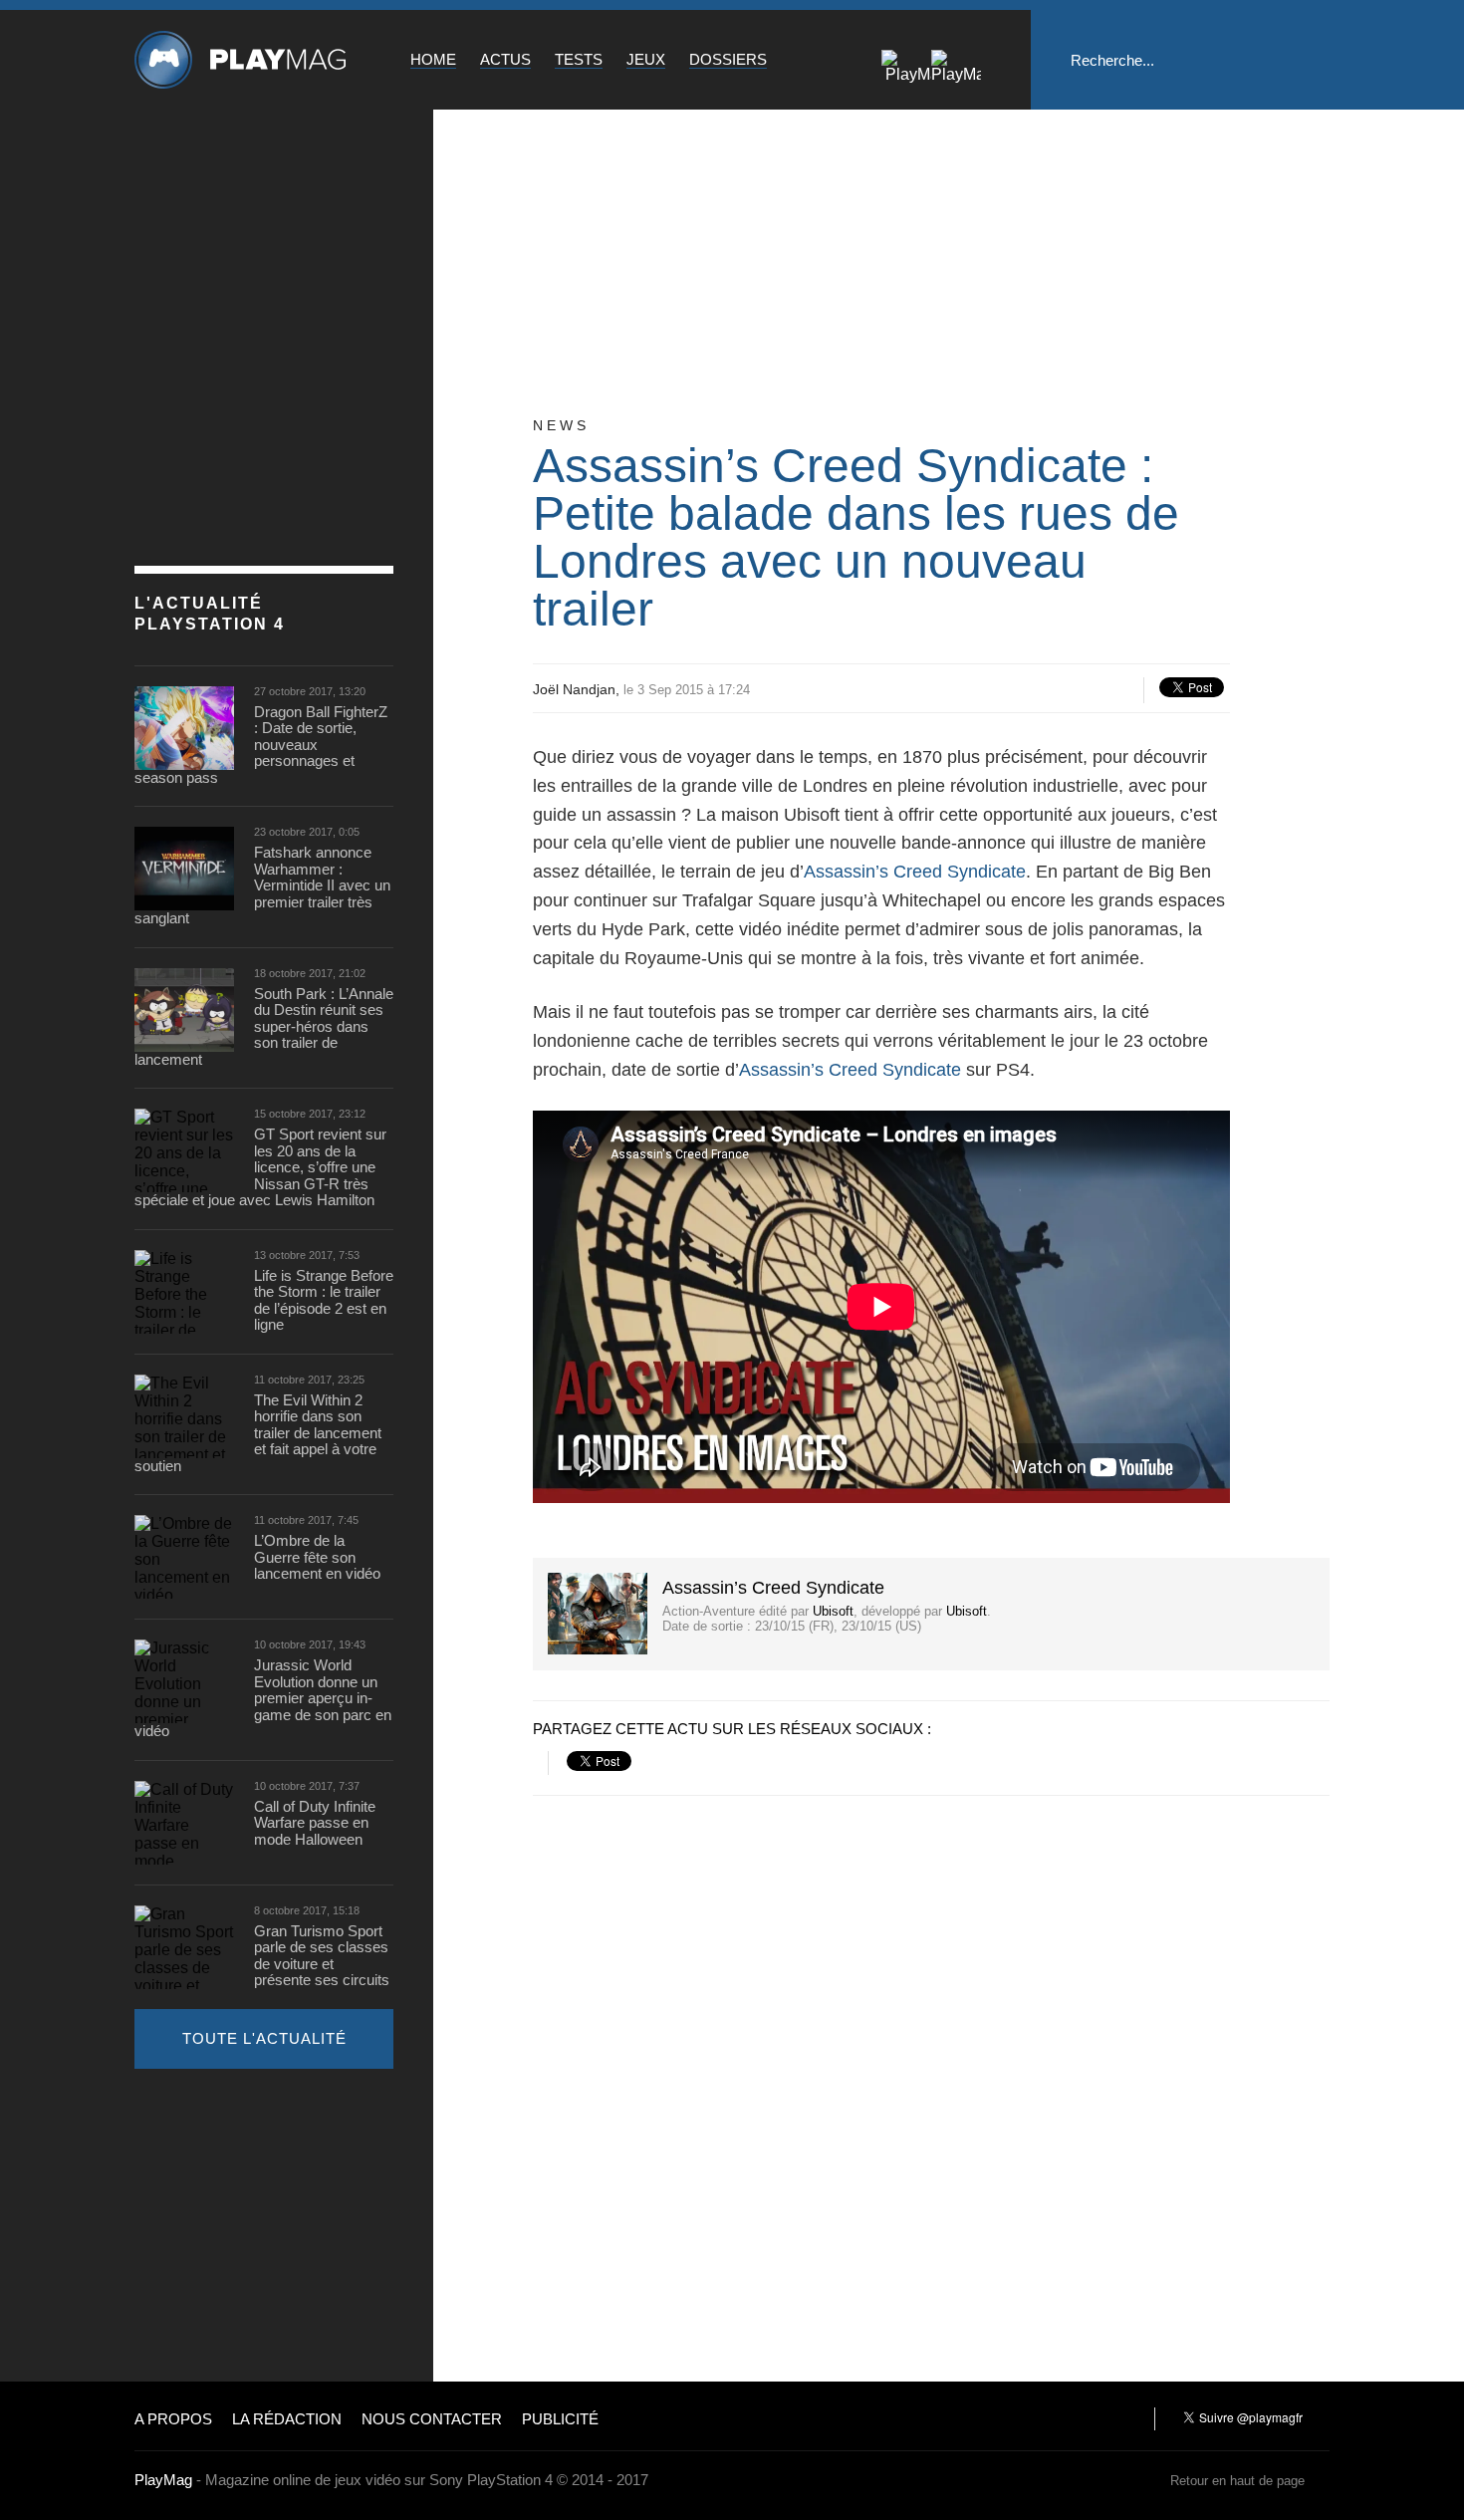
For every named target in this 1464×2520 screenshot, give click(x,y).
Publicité (560, 2419)
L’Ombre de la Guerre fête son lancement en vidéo (317, 1557)
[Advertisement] (284, 2223)
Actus (505, 59)
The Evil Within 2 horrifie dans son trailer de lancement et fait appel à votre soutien (258, 1433)
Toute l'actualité (264, 2038)
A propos (173, 2419)
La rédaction (287, 2419)
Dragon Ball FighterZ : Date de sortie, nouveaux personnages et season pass (261, 745)
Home (433, 59)
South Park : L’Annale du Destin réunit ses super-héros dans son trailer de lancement (264, 1027)
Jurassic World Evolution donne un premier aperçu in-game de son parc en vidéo (263, 1698)
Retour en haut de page (1237, 2481)
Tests (579, 59)
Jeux (646, 59)
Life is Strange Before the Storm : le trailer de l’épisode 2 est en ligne (324, 1301)
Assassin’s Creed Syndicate (915, 872)
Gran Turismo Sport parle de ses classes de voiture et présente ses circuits (322, 1956)
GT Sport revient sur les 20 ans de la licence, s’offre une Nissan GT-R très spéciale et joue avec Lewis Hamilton (260, 1167)
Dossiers (728, 59)
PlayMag (163, 2480)
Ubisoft (833, 1611)
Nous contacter (432, 2419)
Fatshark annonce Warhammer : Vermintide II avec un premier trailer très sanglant (262, 885)
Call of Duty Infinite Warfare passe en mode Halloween (315, 1823)
